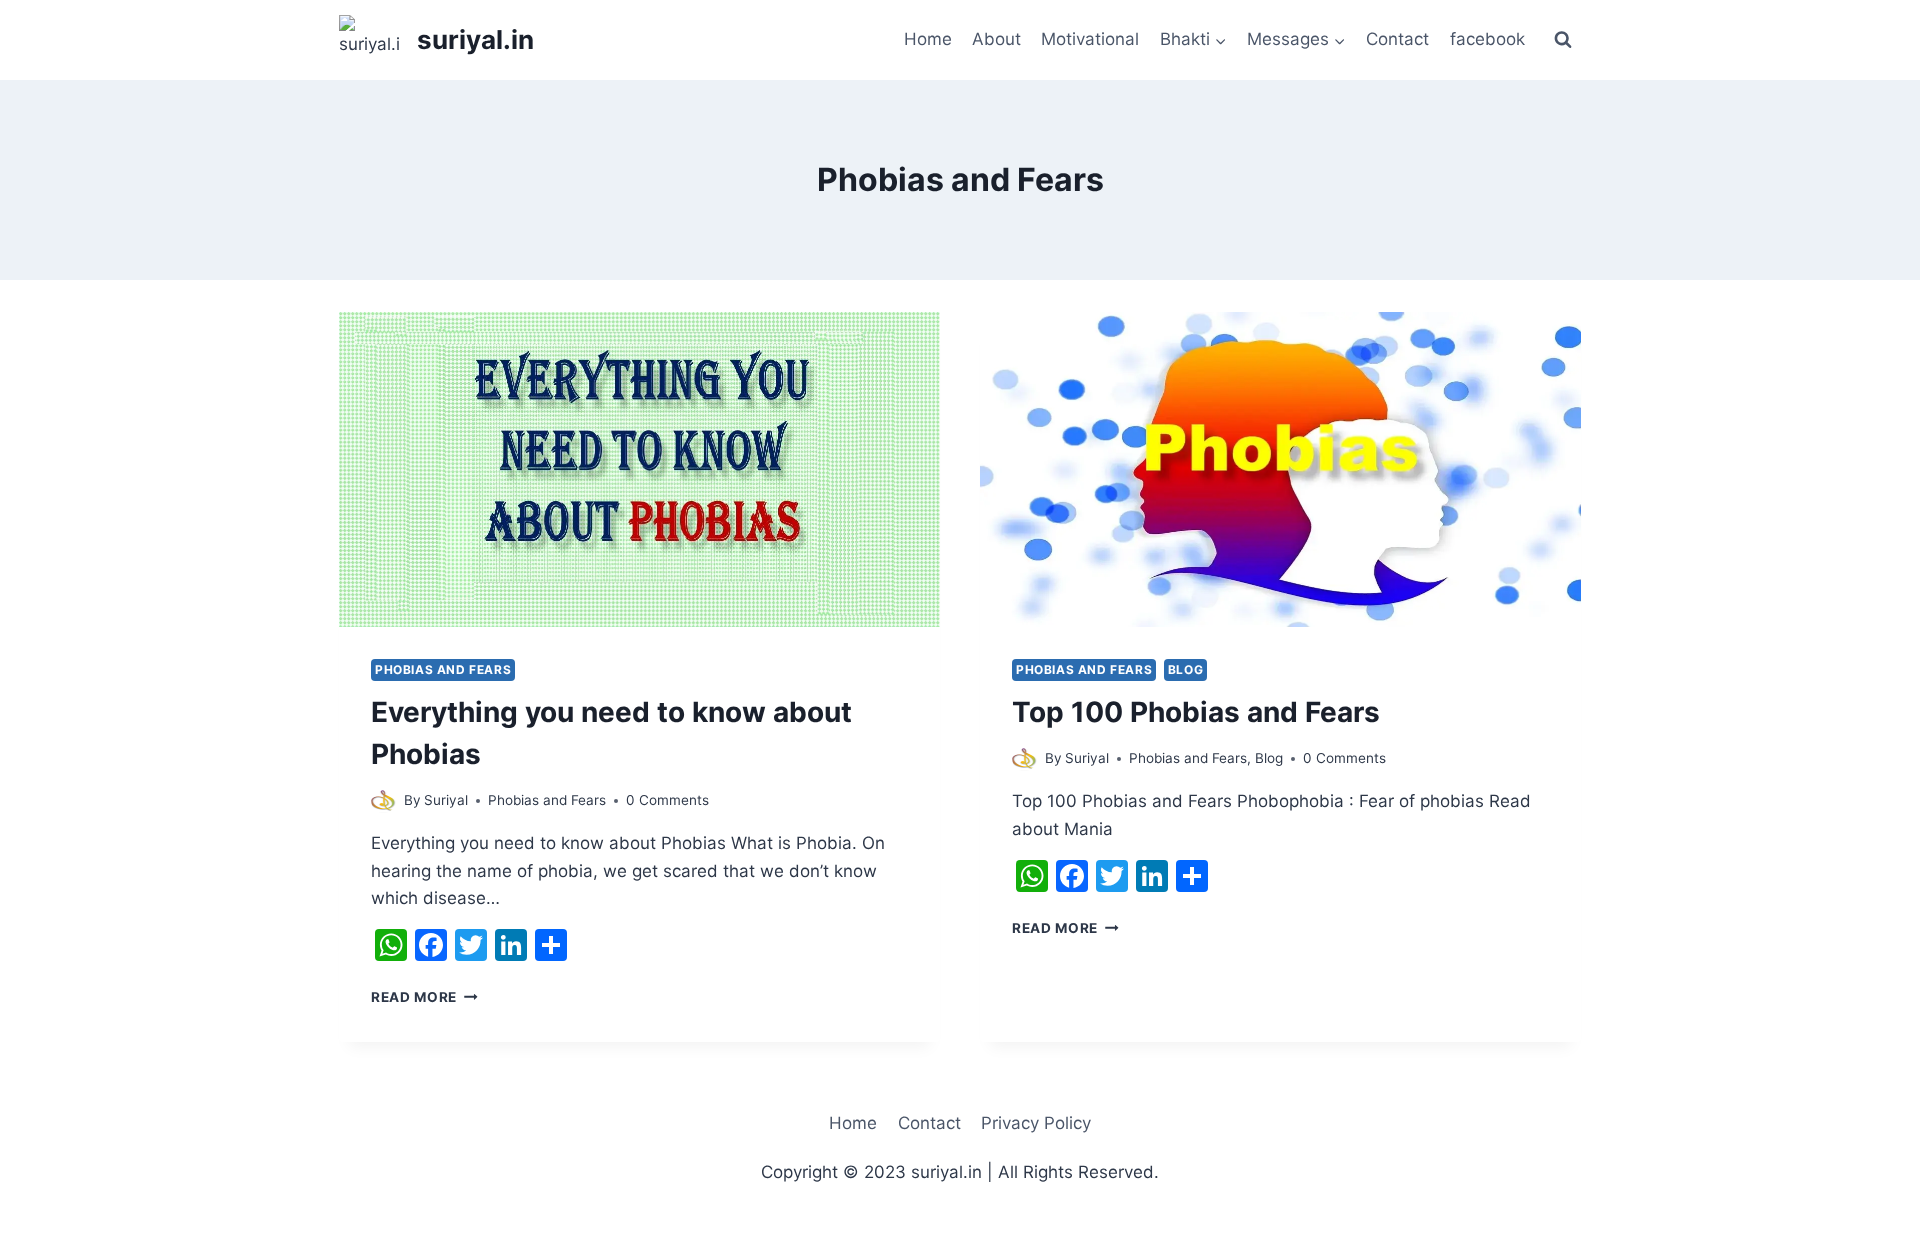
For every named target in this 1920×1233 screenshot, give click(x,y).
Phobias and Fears (443, 669)
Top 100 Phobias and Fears (1196, 712)
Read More (424, 997)
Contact (1397, 39)
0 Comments (667, 800)
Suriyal (446, 800)
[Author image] (383, 800)
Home (928, 39)
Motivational (1090, 39)
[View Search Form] (1563, 40)
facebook (1487, 39)
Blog (1185, 669)
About (996, 39)
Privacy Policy (1036, 1123)
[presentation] (639, 469)
